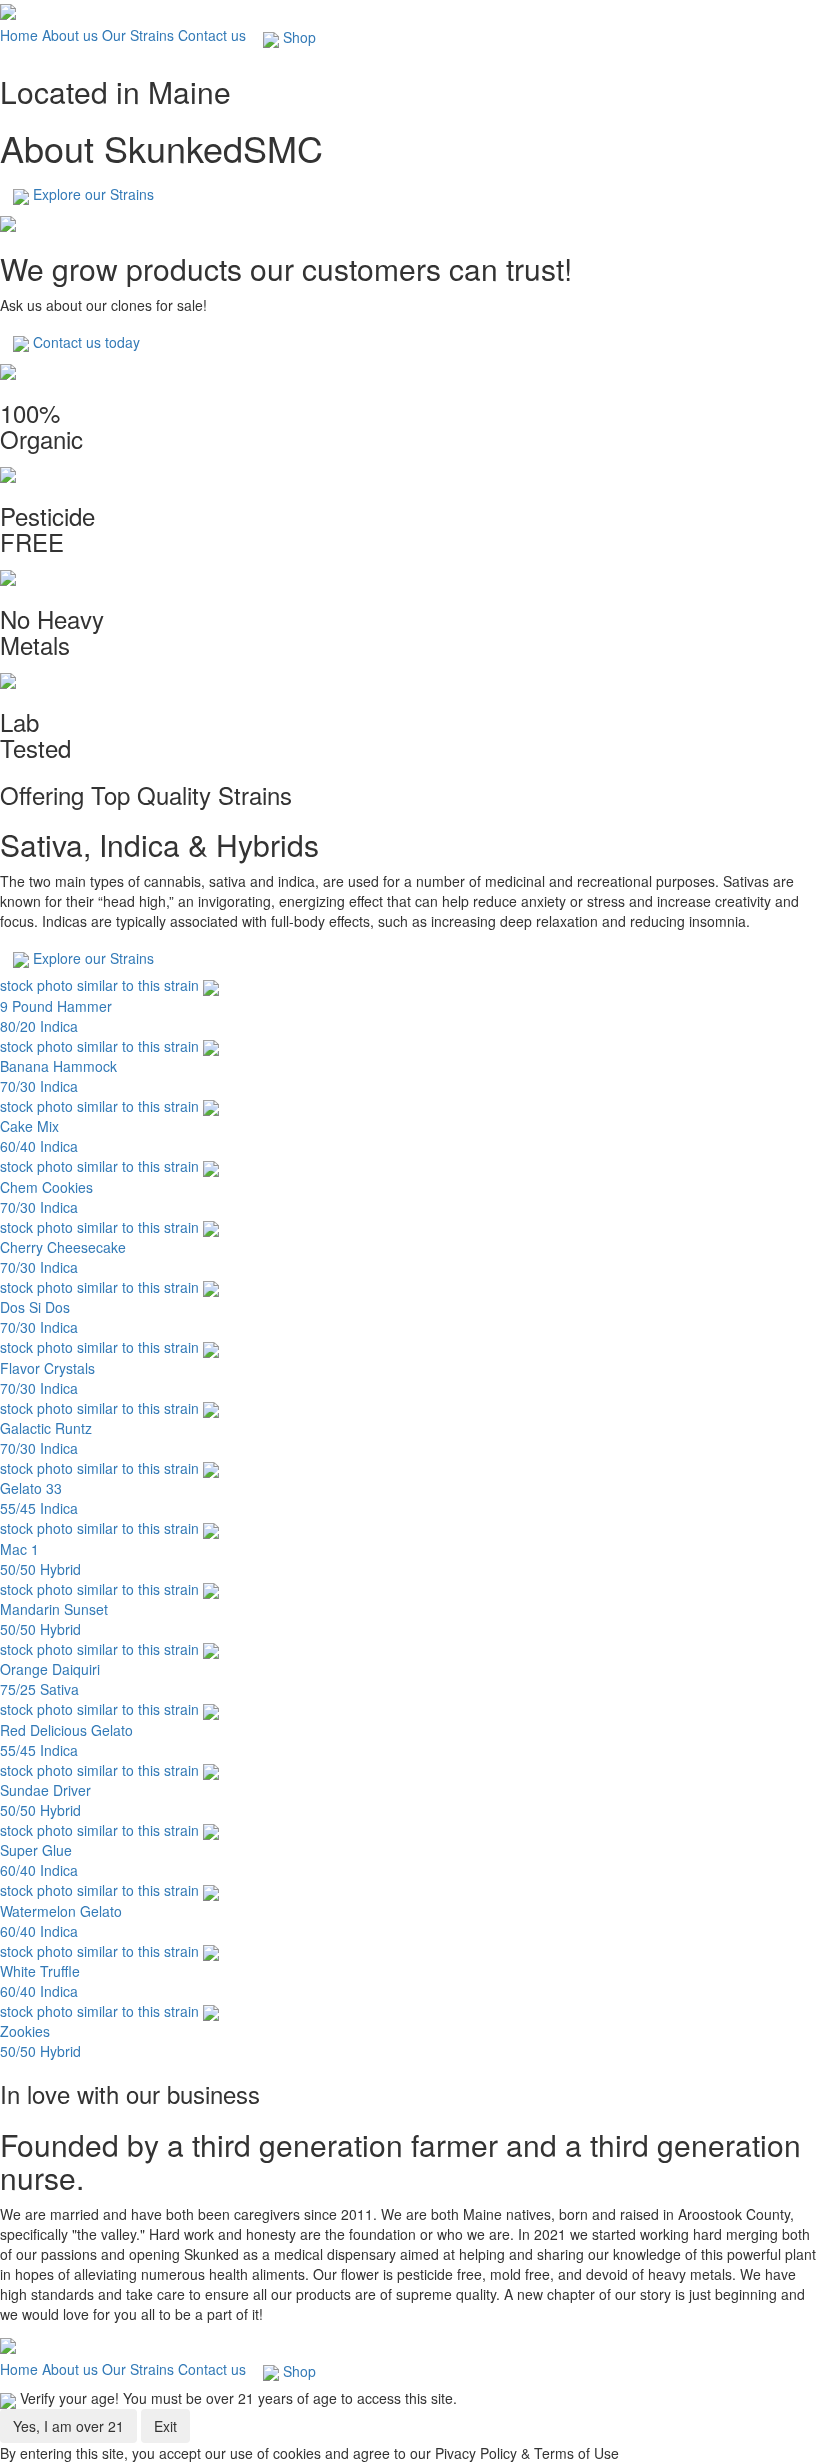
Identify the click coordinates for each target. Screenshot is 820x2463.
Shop (297, 37)
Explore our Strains (91, 194)
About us (70, 35)
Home (19, 35)
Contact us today (84, 342)
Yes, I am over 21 (68, 2426)
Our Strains (138, 35)
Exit (165, 2426)
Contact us (212, 35)
